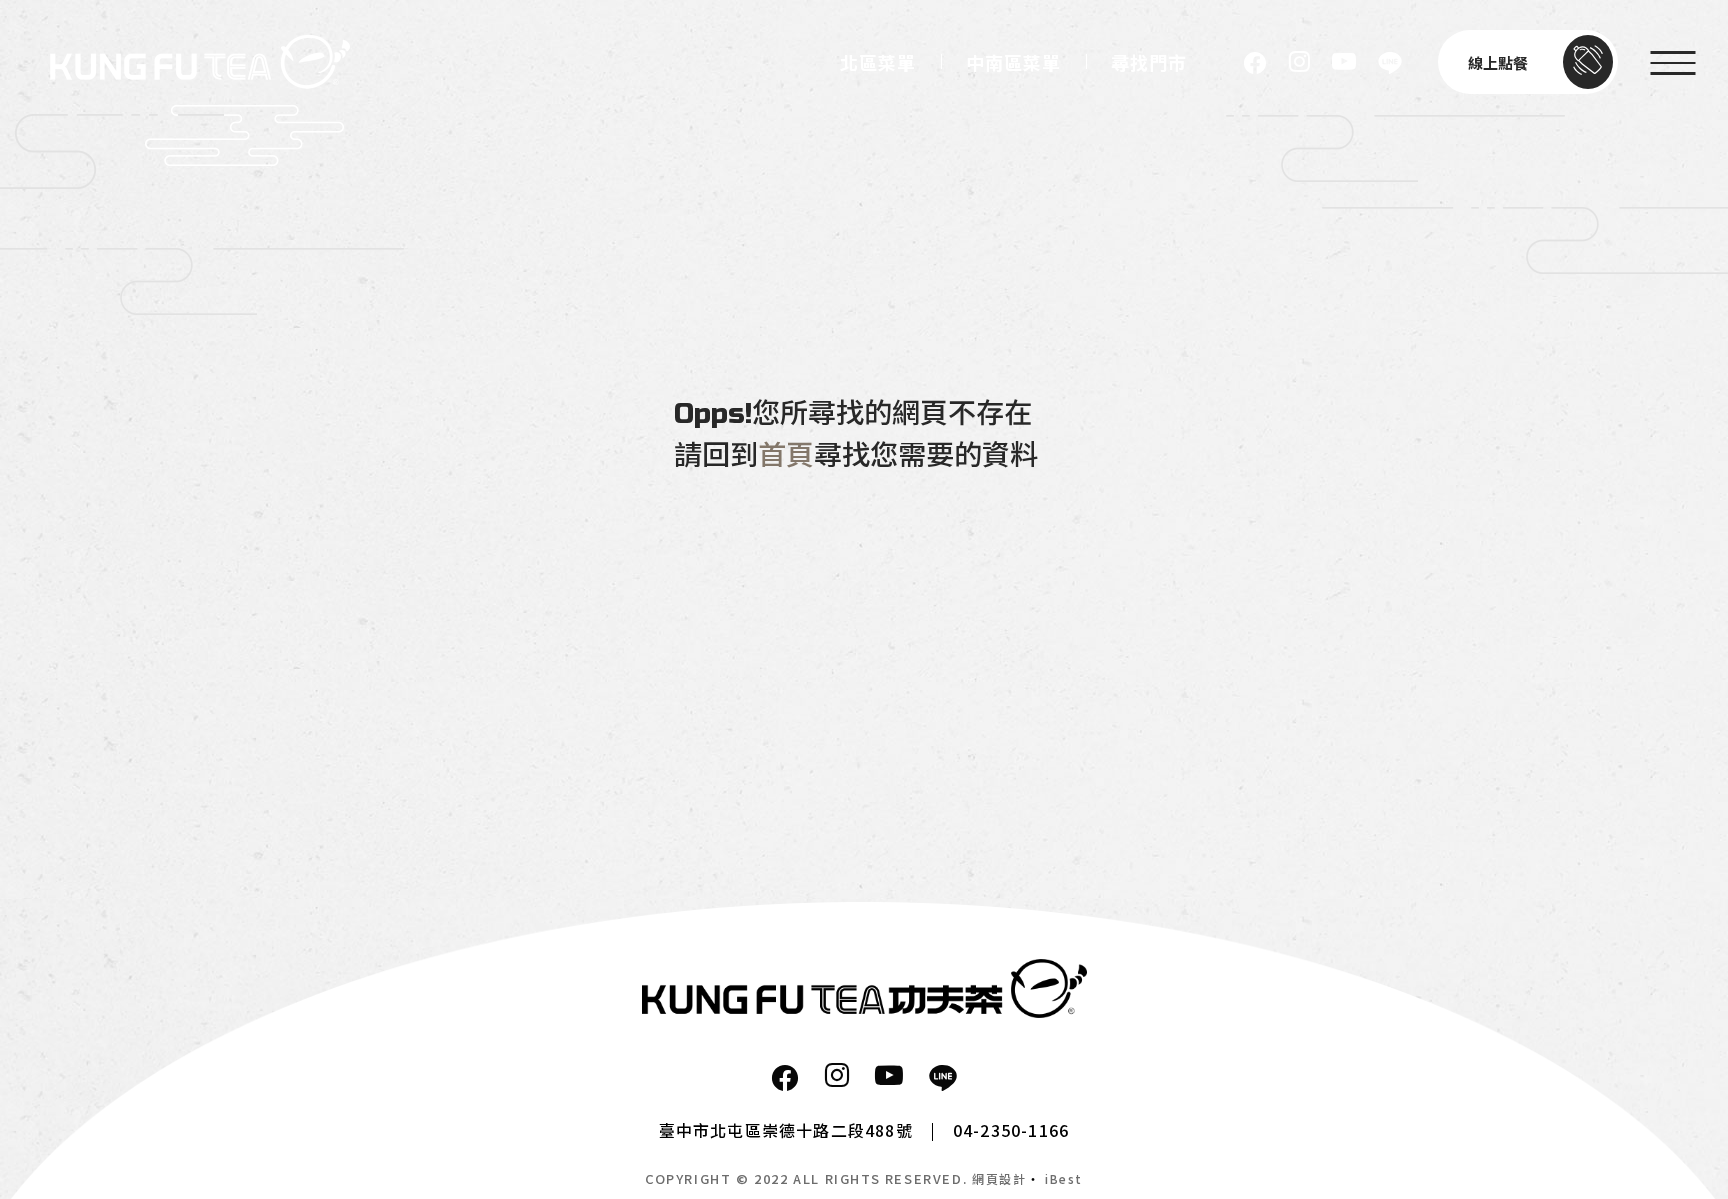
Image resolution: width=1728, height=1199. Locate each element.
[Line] (1390, 62)
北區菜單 (878, 64)
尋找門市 (1149, 64)
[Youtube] (1344, 62)
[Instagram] (1299, 62)
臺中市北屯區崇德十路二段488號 (786, 1130)
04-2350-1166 (1011, 1130)
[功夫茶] (864, 988)
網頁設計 (999, 1178)
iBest (1064, 1178)
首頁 (786, 456)
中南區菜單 (1013, 64)
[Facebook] (1255, 62)
